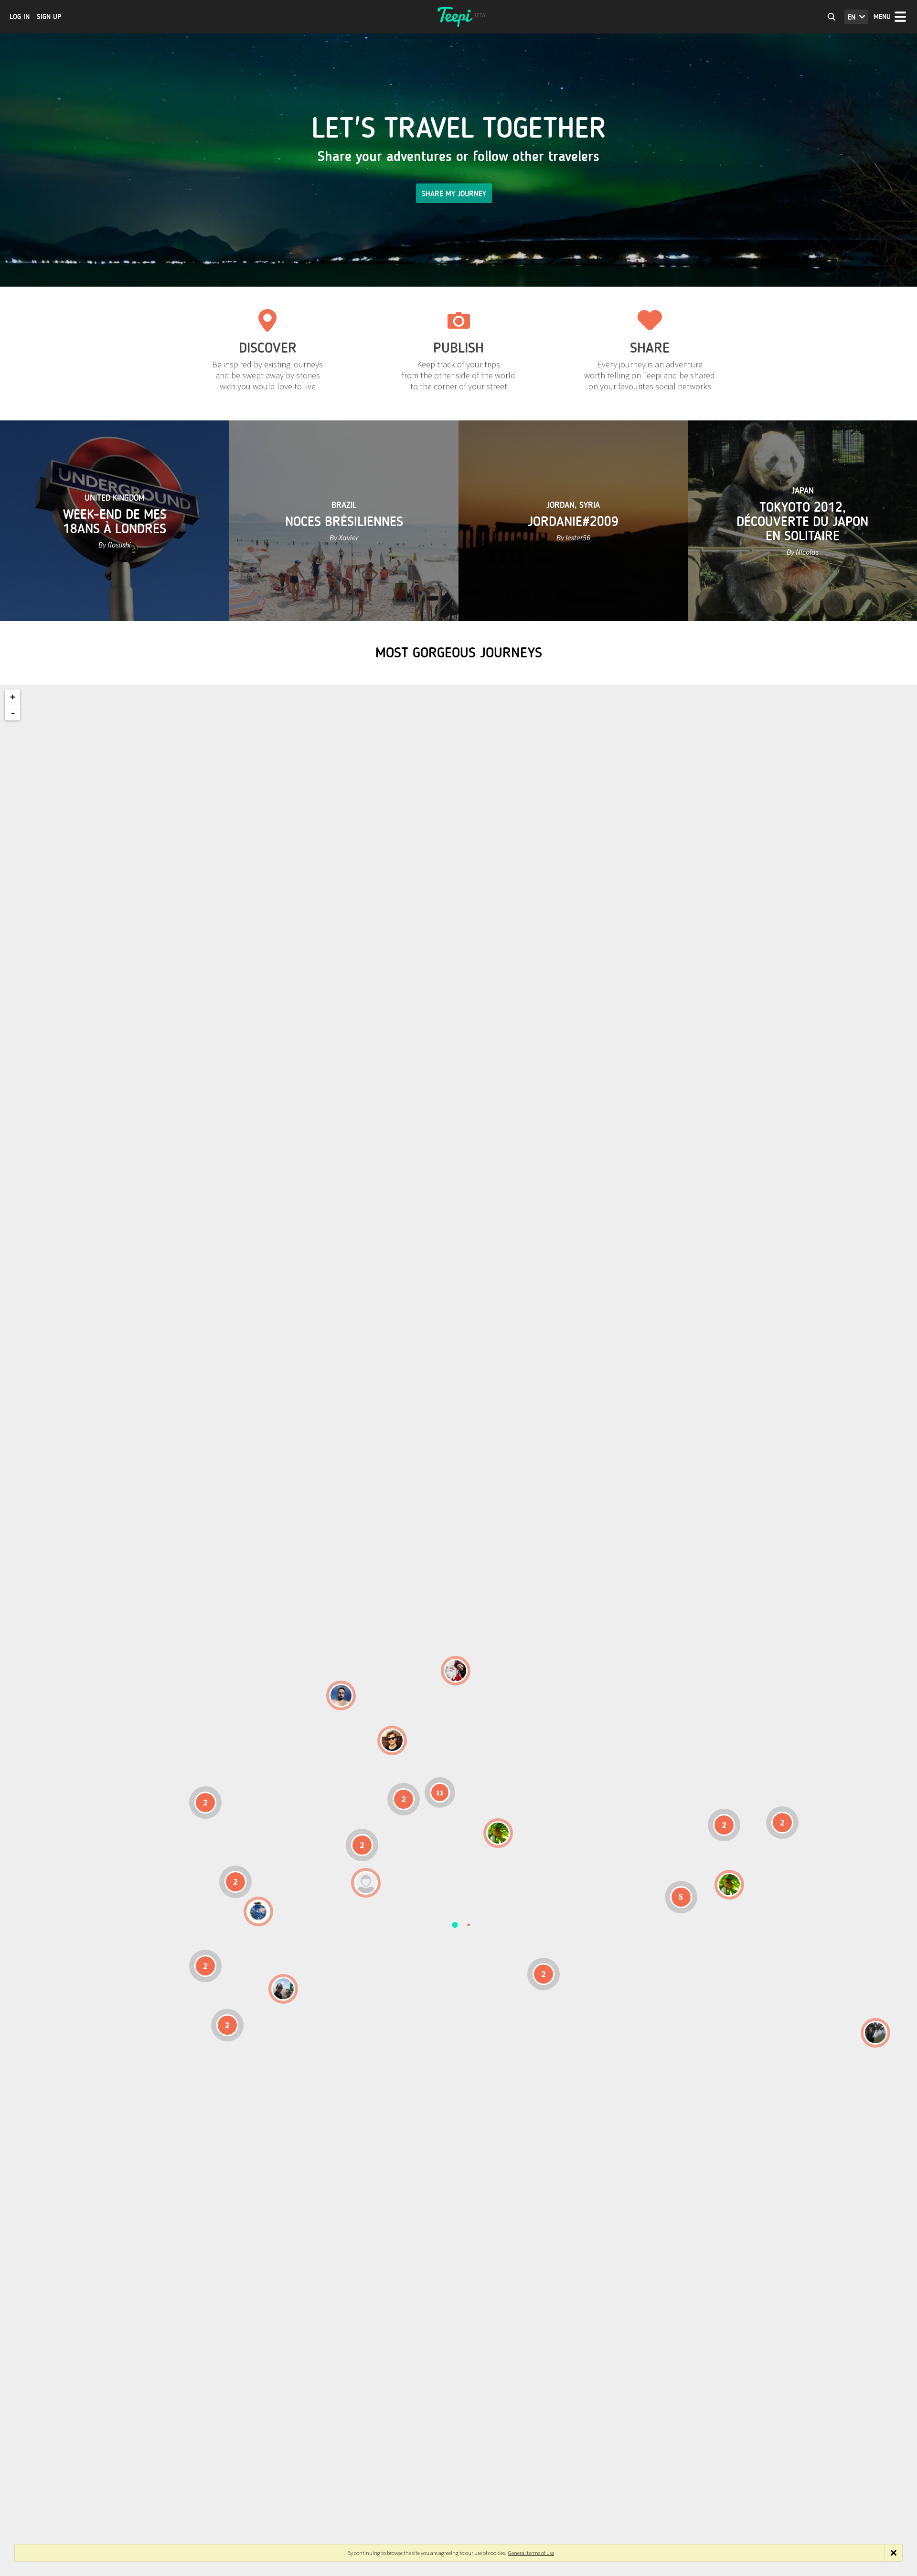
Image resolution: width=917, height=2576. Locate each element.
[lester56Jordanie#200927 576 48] (498, 1833)
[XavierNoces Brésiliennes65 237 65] (283, 1989)
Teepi (458, 17)
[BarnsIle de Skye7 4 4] (392, 1740)
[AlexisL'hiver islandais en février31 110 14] (341, 1696)
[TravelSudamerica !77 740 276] (258, 1911)
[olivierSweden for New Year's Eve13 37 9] (456, 1671)
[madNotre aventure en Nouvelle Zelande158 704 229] (875, 2033)
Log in (20, 17)
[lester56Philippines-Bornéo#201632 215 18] (729, 1885)
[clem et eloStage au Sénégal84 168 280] (366, 1883)
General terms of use (531, 2553)
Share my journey (454, 194)
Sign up (49, 17)
